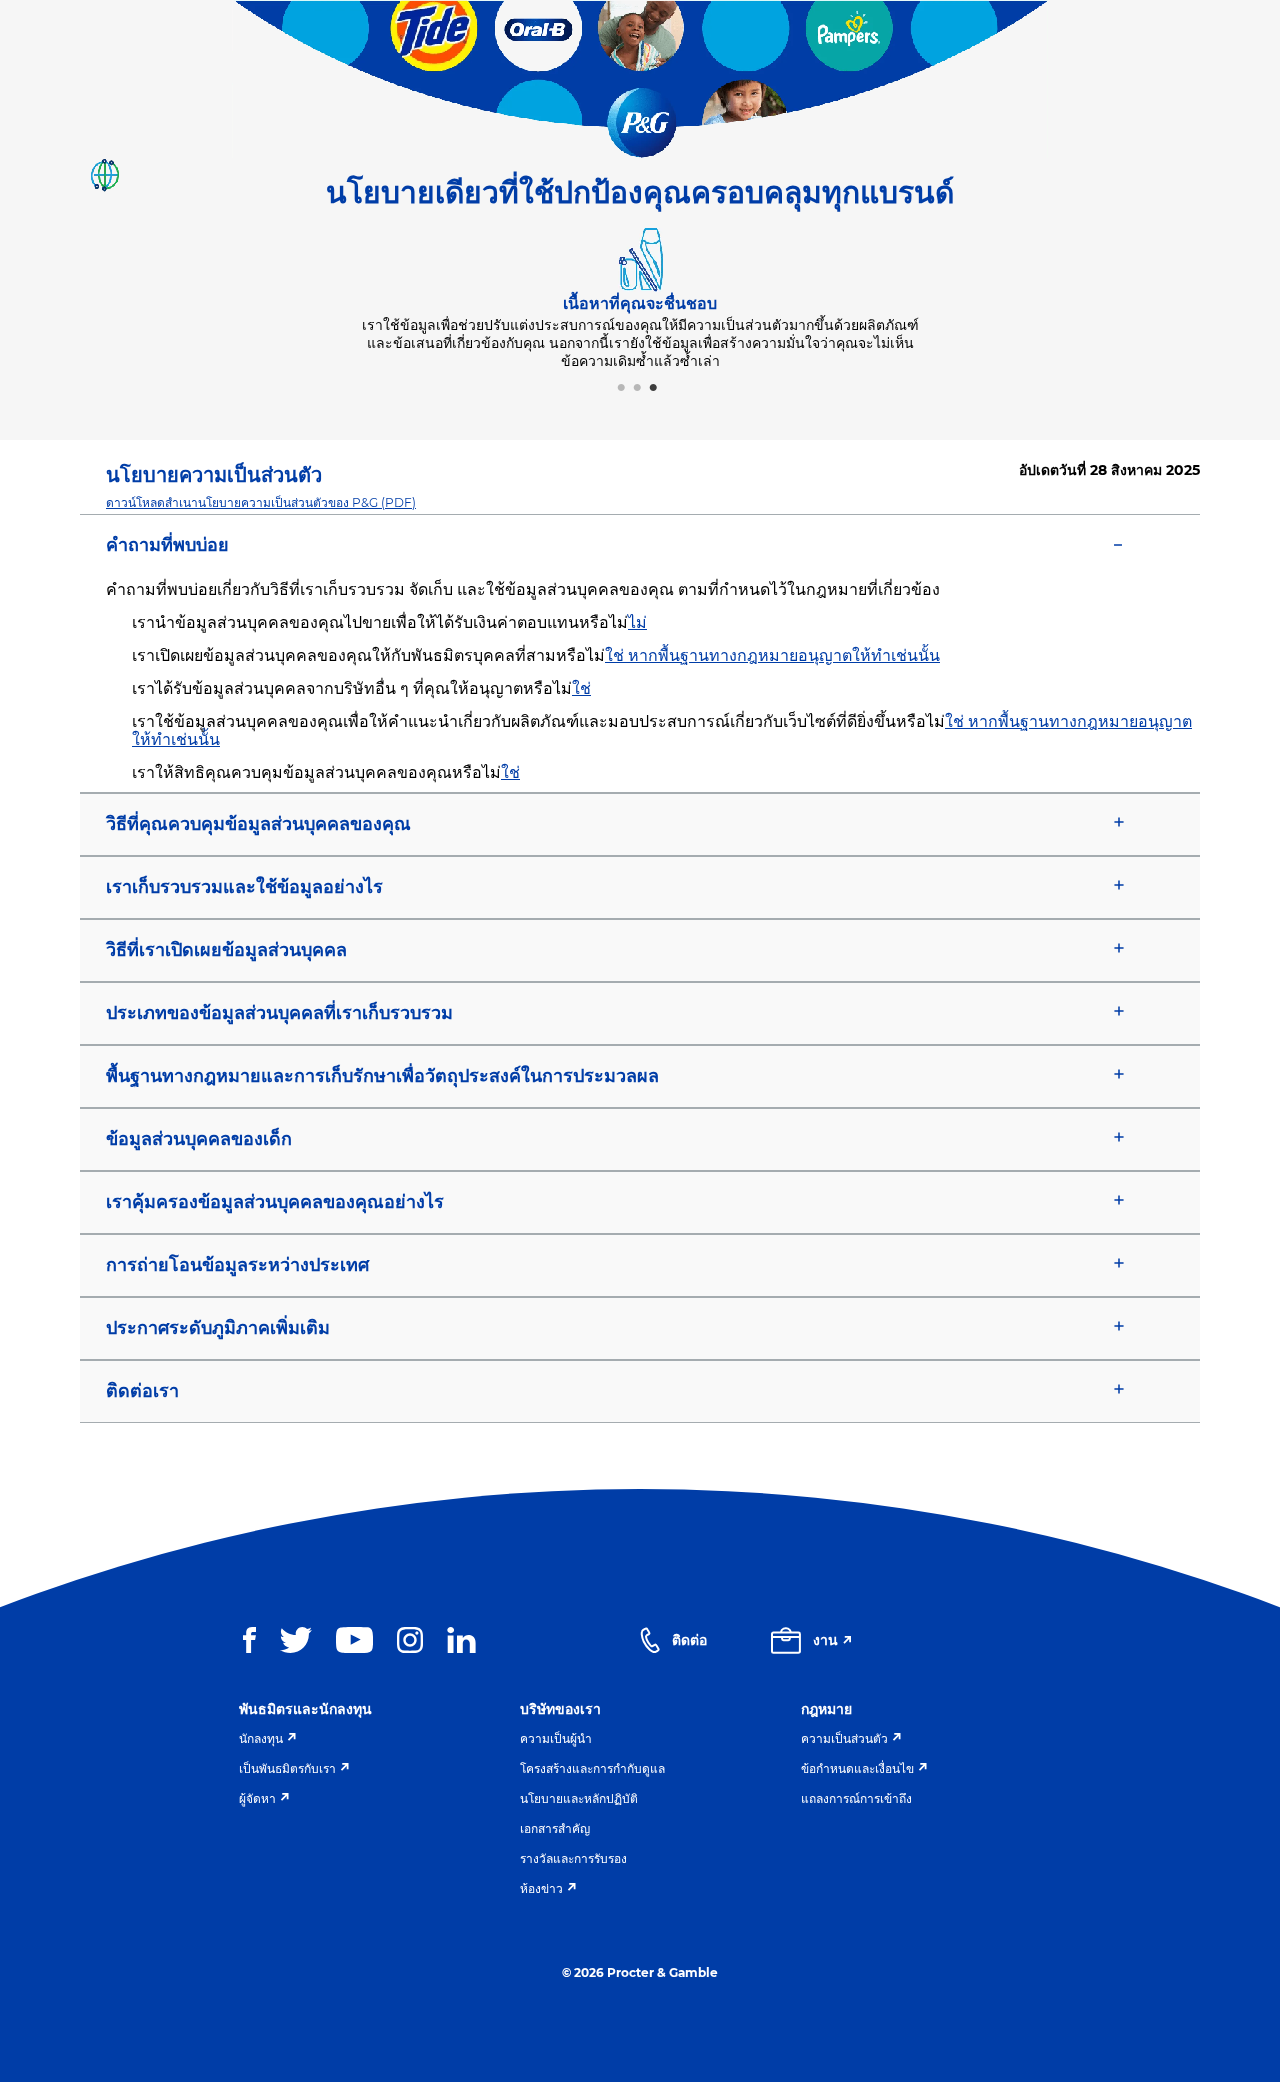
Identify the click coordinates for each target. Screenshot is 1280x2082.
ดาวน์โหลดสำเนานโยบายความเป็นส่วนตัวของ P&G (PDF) (261, 502)
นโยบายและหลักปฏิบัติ (579, 1798)
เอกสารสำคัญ (555, 1828)
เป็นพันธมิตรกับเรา (287, 1768)
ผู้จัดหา (257, 1798)
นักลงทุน (261, 1738)
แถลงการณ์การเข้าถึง (856, 1798)
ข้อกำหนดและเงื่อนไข (857, 1768)
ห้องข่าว (541, 1888)
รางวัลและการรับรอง (573, 1858)
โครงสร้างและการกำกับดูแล (592, 1768)
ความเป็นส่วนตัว (844, 1738)
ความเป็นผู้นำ (556, 1738)
